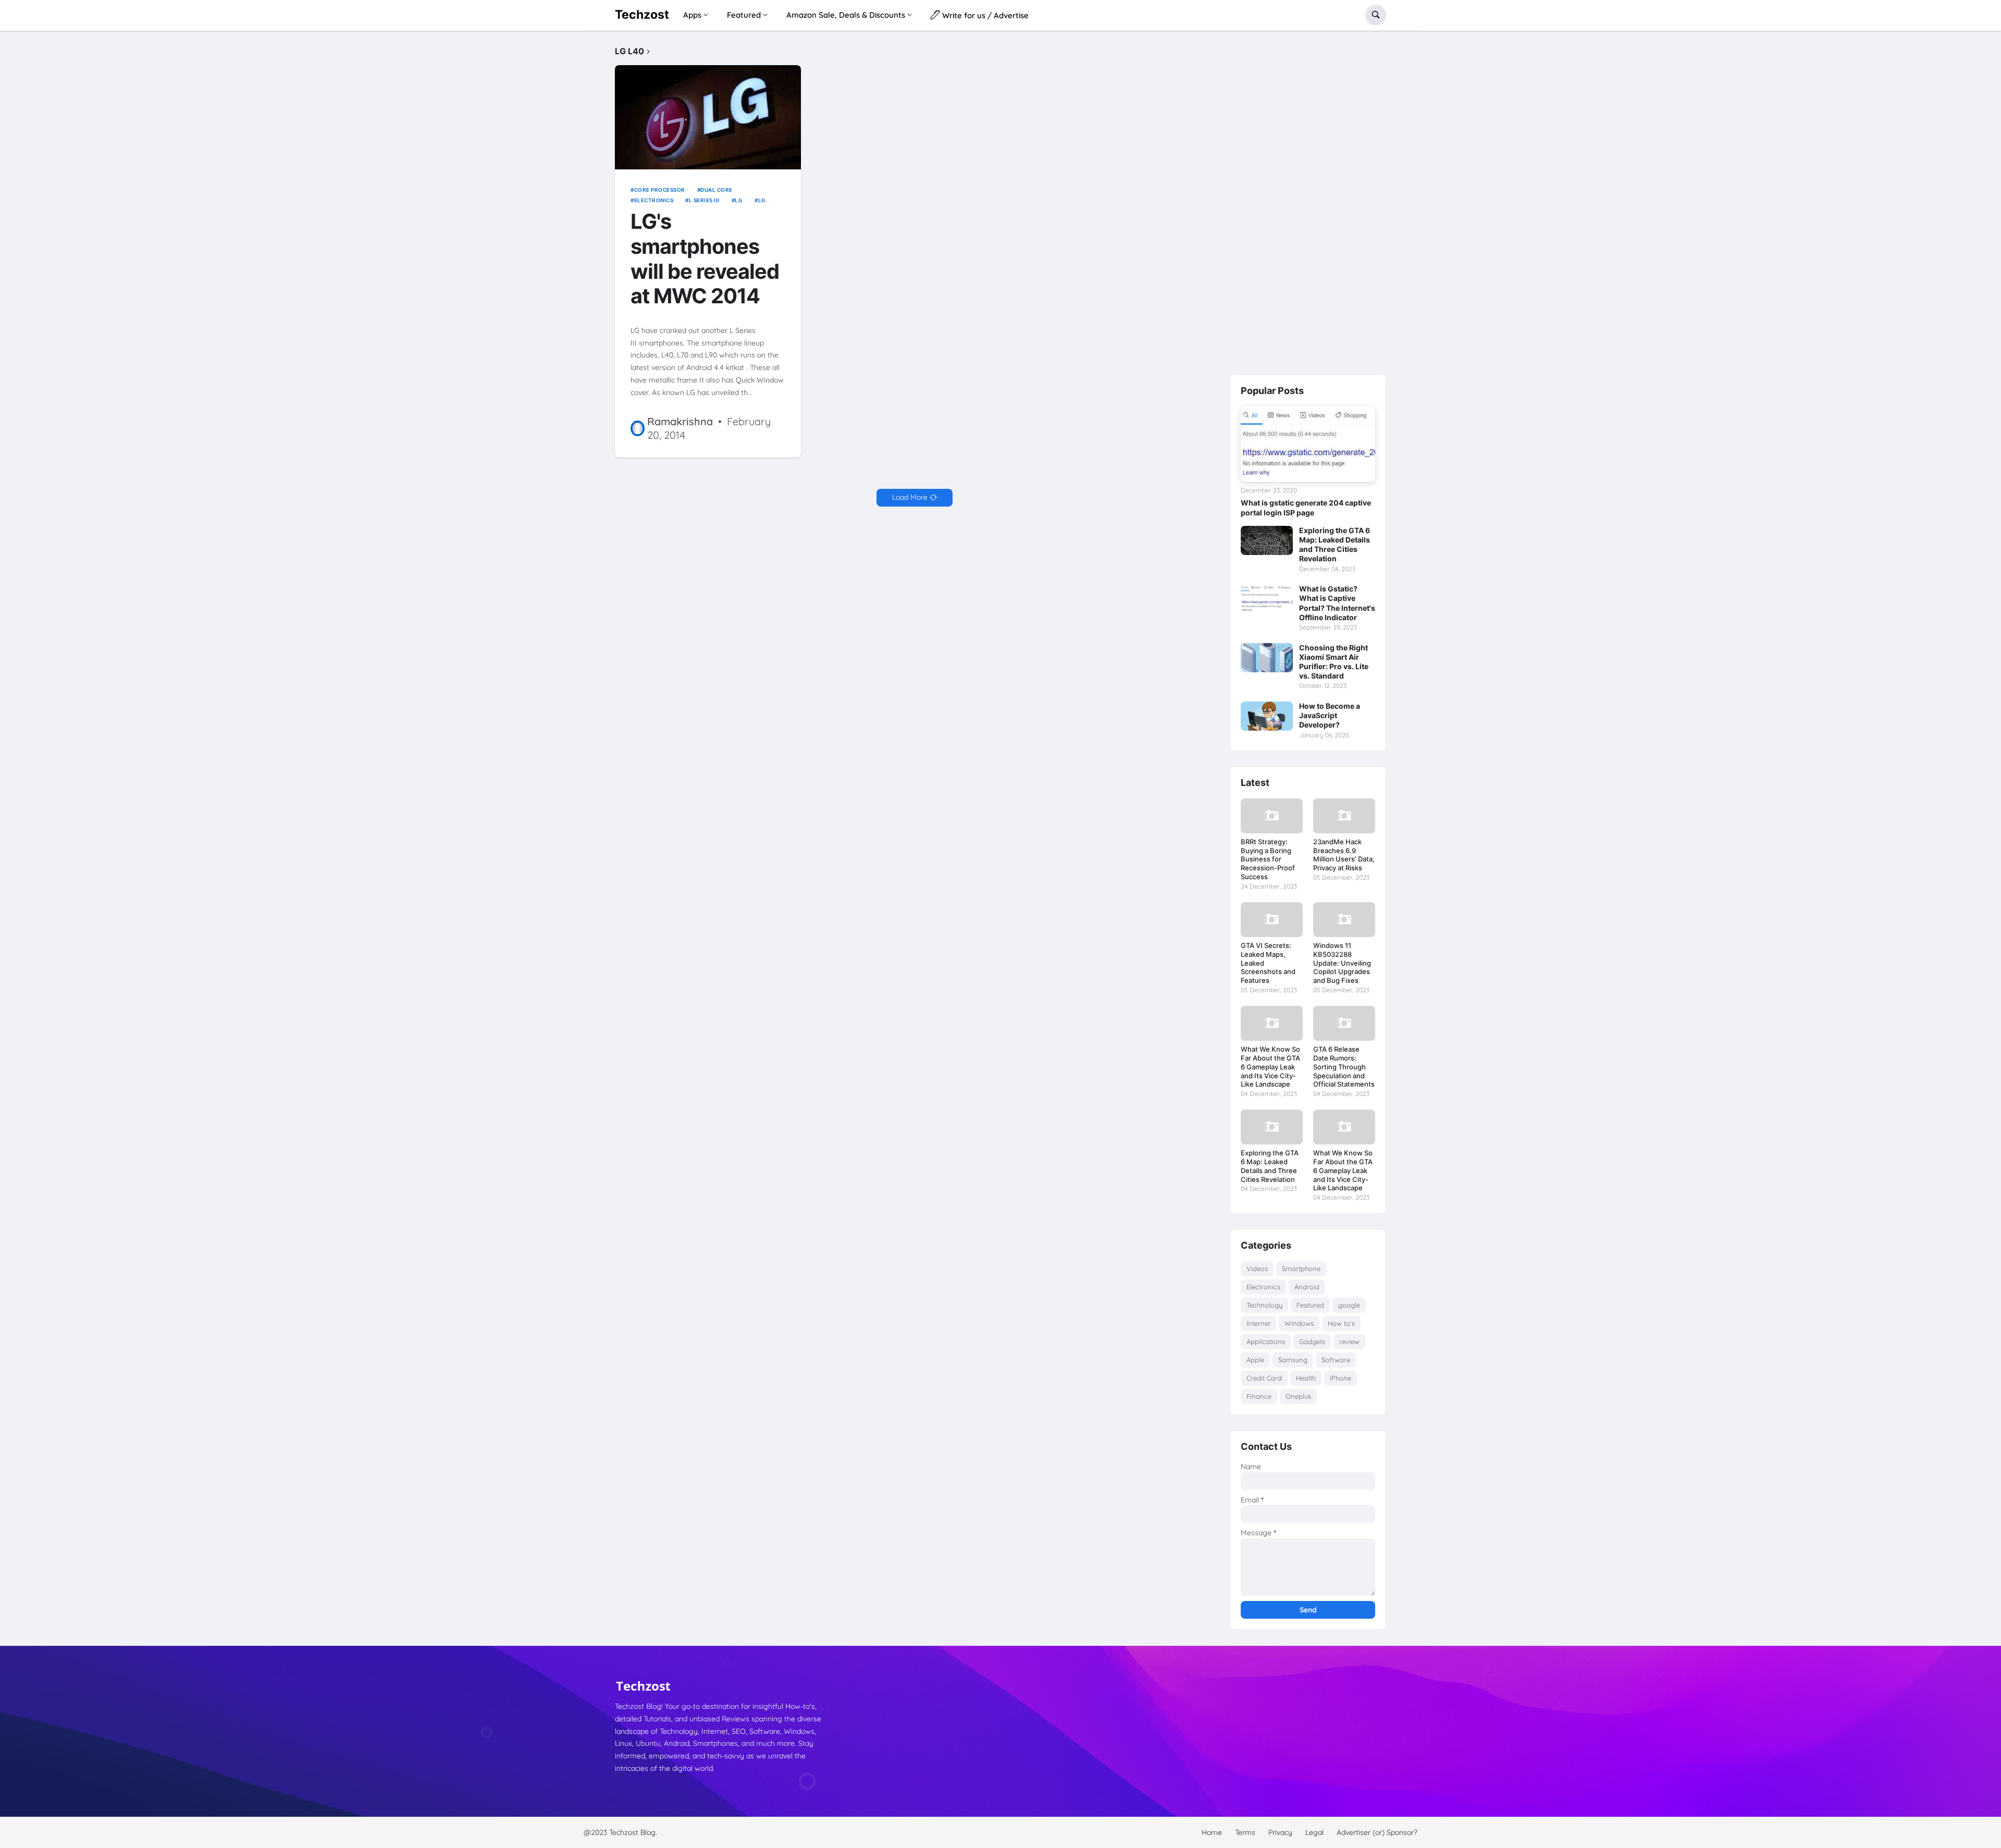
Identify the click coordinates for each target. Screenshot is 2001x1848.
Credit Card (1264, 1378)
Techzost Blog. (633, 1832)
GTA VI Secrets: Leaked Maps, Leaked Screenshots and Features (1268, 963)
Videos (1257, 1268)
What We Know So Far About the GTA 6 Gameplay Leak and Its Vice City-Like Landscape (1270, 1067)
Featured (1310, 1305)
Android (1307, 1287)
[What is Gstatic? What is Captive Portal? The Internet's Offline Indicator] (1267, 599)
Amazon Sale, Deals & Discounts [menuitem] (846, 15)
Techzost (642, 15)
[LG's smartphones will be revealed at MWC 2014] (708, 118)
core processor (660, 190)
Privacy (1280, 1832)
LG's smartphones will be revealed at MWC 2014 (705, 259)
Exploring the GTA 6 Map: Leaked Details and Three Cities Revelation (1335, 545)
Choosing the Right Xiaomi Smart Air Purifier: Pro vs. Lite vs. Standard (1334, 662)
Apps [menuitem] (692, 15)
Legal (1314, 1832)
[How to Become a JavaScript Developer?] (1267, 716)
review (1349, 1341)
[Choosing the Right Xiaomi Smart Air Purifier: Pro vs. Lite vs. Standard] (1267, 658)
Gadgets (1312, 1341)
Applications (1266, 1341)
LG (739, 200)
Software (1336, 1360)
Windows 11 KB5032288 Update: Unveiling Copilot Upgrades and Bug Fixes (1342, 963)
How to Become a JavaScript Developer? (1330, 715)
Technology (1264, 1305)
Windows (1299, 1323)
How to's (1341, 1323)
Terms (1245, 1832)
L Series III (704, 200)
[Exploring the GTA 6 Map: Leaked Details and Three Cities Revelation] (1267, 540)
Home (1212, 1832)
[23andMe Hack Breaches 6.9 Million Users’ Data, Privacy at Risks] (1344, 816)
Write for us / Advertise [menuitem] (984, 15)
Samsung (1293, 1360)
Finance (1259, 1396)
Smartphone (1301, 1268)
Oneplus (1298, 1396)
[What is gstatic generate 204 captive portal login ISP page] (1308, 444)
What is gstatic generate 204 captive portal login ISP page (1306, 507)
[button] (1376, 15)
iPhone (1341, 1378)
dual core (717, 190)
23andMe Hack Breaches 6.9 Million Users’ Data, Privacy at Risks (1344, 855)
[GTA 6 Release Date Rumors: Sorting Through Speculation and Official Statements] (1344, 1023)
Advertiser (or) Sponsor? (1377, 1832)
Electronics (654, 200)
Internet (1258, 1323)
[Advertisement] (1308, 203)
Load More (910, 497)
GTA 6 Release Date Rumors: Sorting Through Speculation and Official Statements (1344, 1067)
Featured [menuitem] (744, 15)
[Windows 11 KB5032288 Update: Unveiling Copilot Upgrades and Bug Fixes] (1344, 920)
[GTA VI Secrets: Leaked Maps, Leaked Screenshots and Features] (1272, 920)
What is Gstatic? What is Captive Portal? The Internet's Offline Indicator (1337, 603)
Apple (1255, 1360)
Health (1306, 1378)
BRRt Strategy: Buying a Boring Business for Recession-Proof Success (1268, 859)
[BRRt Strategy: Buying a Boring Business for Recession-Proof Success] (1272, 816)
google (1349, 1305)
